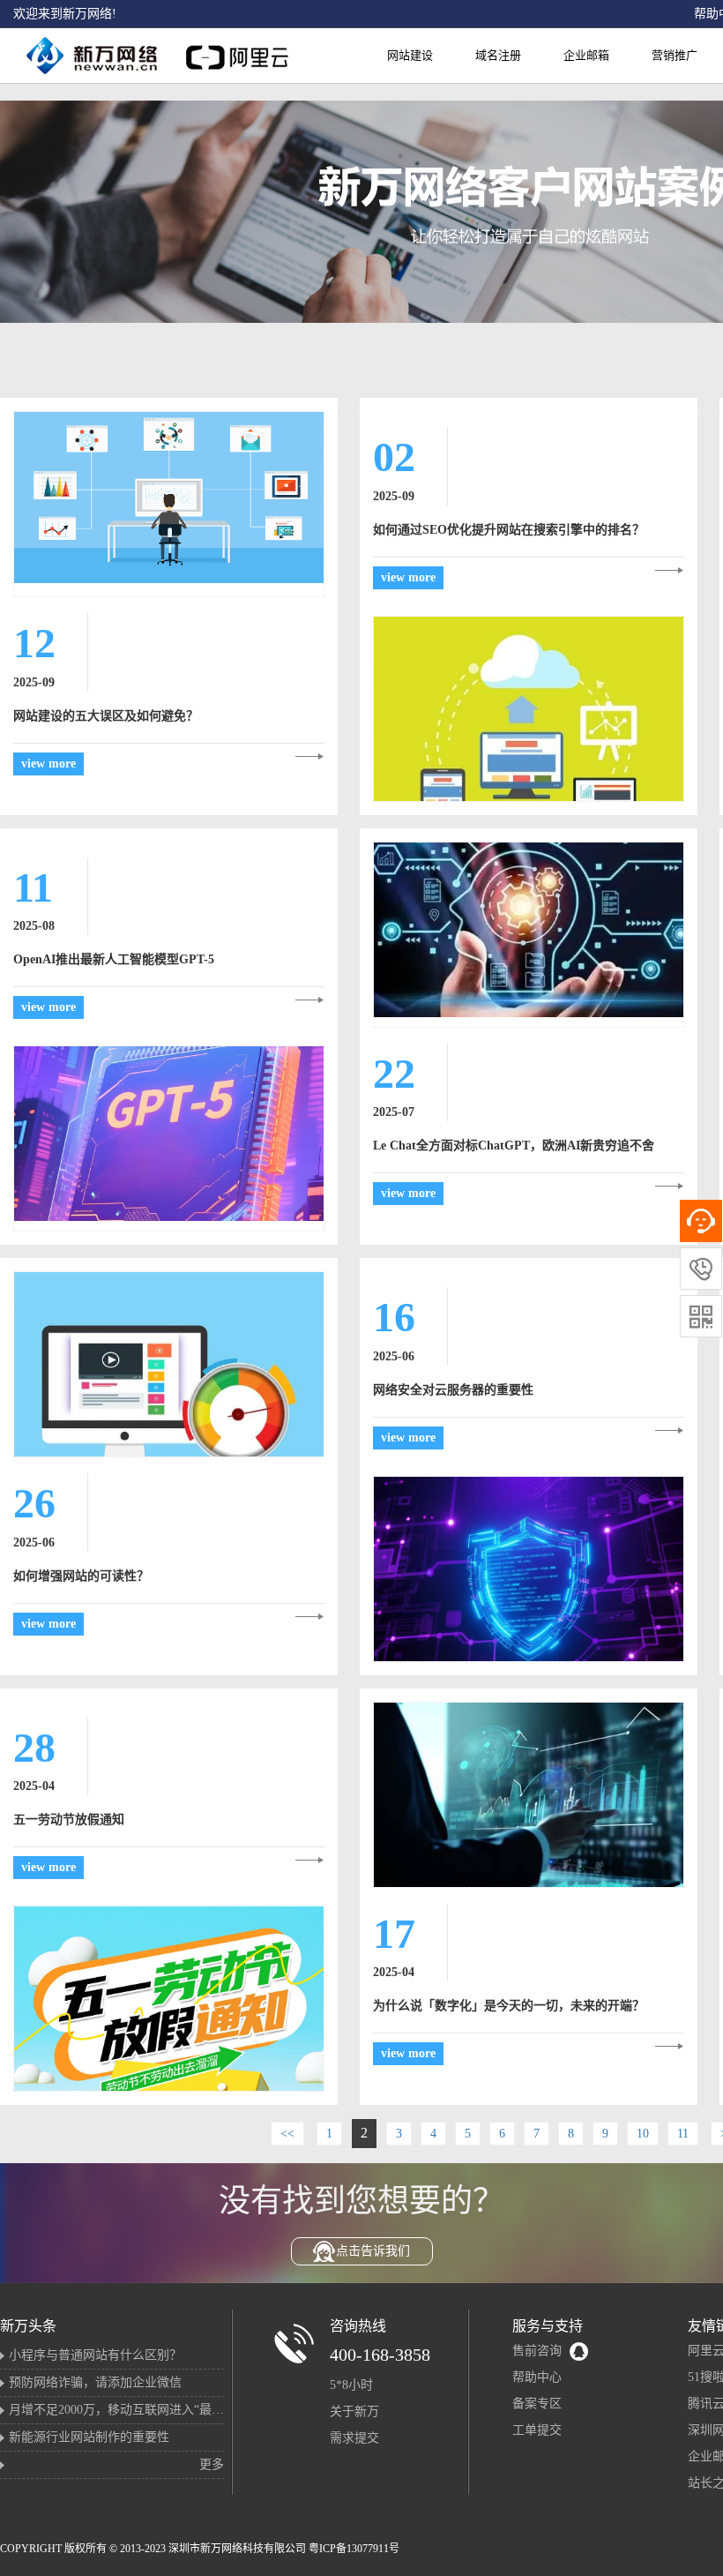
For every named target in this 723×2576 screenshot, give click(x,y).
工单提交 (537, 2430)
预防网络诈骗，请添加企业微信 (95, 2382)
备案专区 (537, 2404)
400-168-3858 (380, 2355)
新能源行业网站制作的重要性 (89, 2437)
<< (287, 2134)
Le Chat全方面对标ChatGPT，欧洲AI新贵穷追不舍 (514, 1146)
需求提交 (354, 2438)
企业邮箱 (586, 55)
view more (48, 764)
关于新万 (354, 2411)
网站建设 (410, 55)
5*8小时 (351, 2385)
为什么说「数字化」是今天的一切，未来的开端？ (509, 2006)
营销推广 (675, 55)
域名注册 (498, 55)
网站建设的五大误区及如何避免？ (106, 716)
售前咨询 (537, 2351)
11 (683, 2134)
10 (643, 2134)
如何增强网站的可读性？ (81, 1576)
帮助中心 (537, 2377)
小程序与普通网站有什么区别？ (95, 2355)
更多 (212, 2464)
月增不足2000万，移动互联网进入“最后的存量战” (144, 2410)
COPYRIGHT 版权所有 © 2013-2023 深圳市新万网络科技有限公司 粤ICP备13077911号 (200, 2549)
